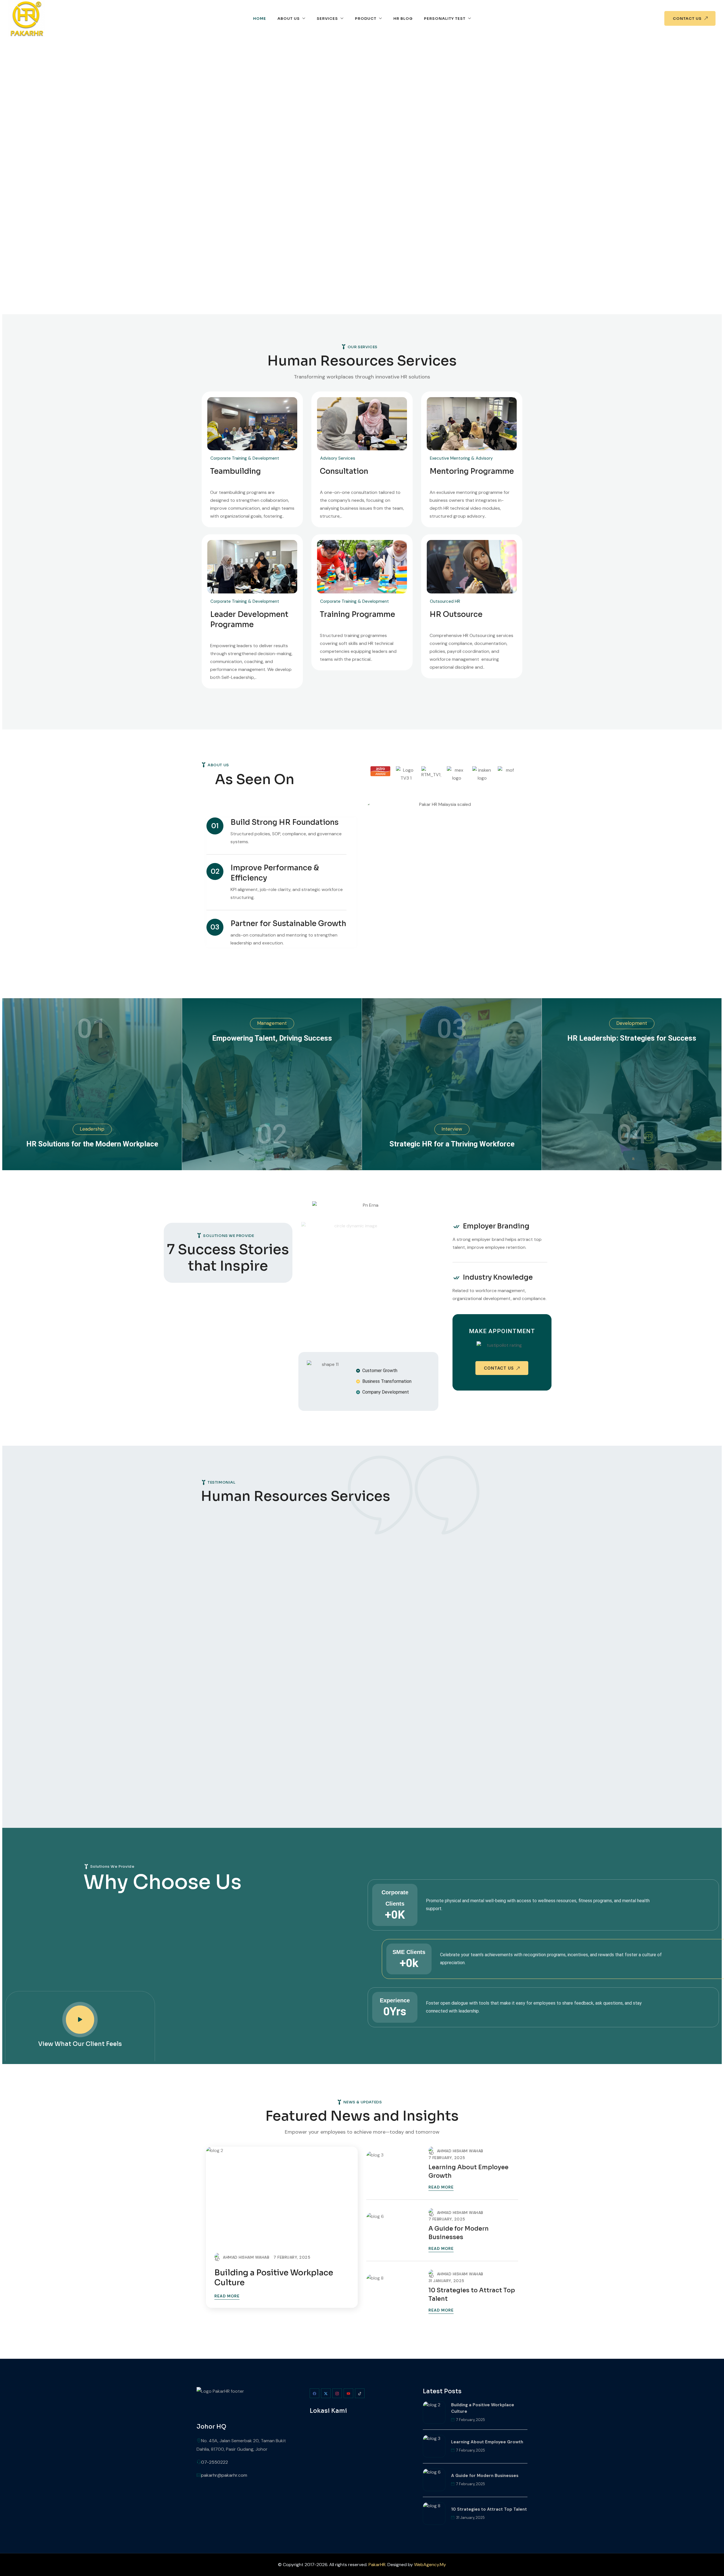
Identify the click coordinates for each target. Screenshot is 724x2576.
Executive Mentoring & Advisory (461, 458)
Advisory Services (338, 458)
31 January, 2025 (446, 2281)
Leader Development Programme (249, 620)
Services (327, 19)
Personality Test (445, 19)
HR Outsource (456, 615)
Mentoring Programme (472, 471)
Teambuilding (235, 471)
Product (366, 19)
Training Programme (357, 615)
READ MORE (227, 2296)
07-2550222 (215, 2462)
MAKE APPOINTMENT (502, 1331)
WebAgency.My (430, 2565)
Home (260, 19)
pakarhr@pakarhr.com (224, 2475)
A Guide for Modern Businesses (459, 2233)
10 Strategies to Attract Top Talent (472, 2295)
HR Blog (403, 19)
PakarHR (377, 2565)
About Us (289, 19)
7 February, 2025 (292, 2257)
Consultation (344, 471)
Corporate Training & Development (245, 458)
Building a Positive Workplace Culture (274, 2278)
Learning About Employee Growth (468, 2172)
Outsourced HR (445, 601)
